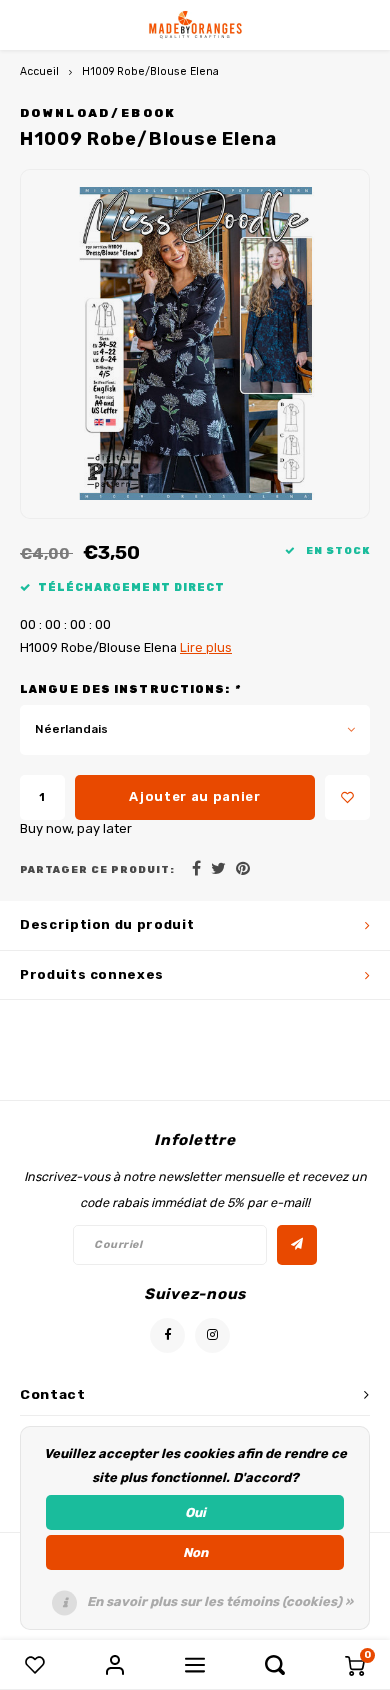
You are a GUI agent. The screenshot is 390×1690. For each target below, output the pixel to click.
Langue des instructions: (130, 689)
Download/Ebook (98, 113)
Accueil (39, 71)
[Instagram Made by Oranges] (212, 1335)
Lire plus (206, 647)
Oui (195, 1512)
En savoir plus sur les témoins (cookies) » (220, 1601)
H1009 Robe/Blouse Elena (150, 71)
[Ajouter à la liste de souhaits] (347, 797)
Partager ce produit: (97, 869)
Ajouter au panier (194, 796)
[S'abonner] (297, 1245)
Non (195, 1552)
